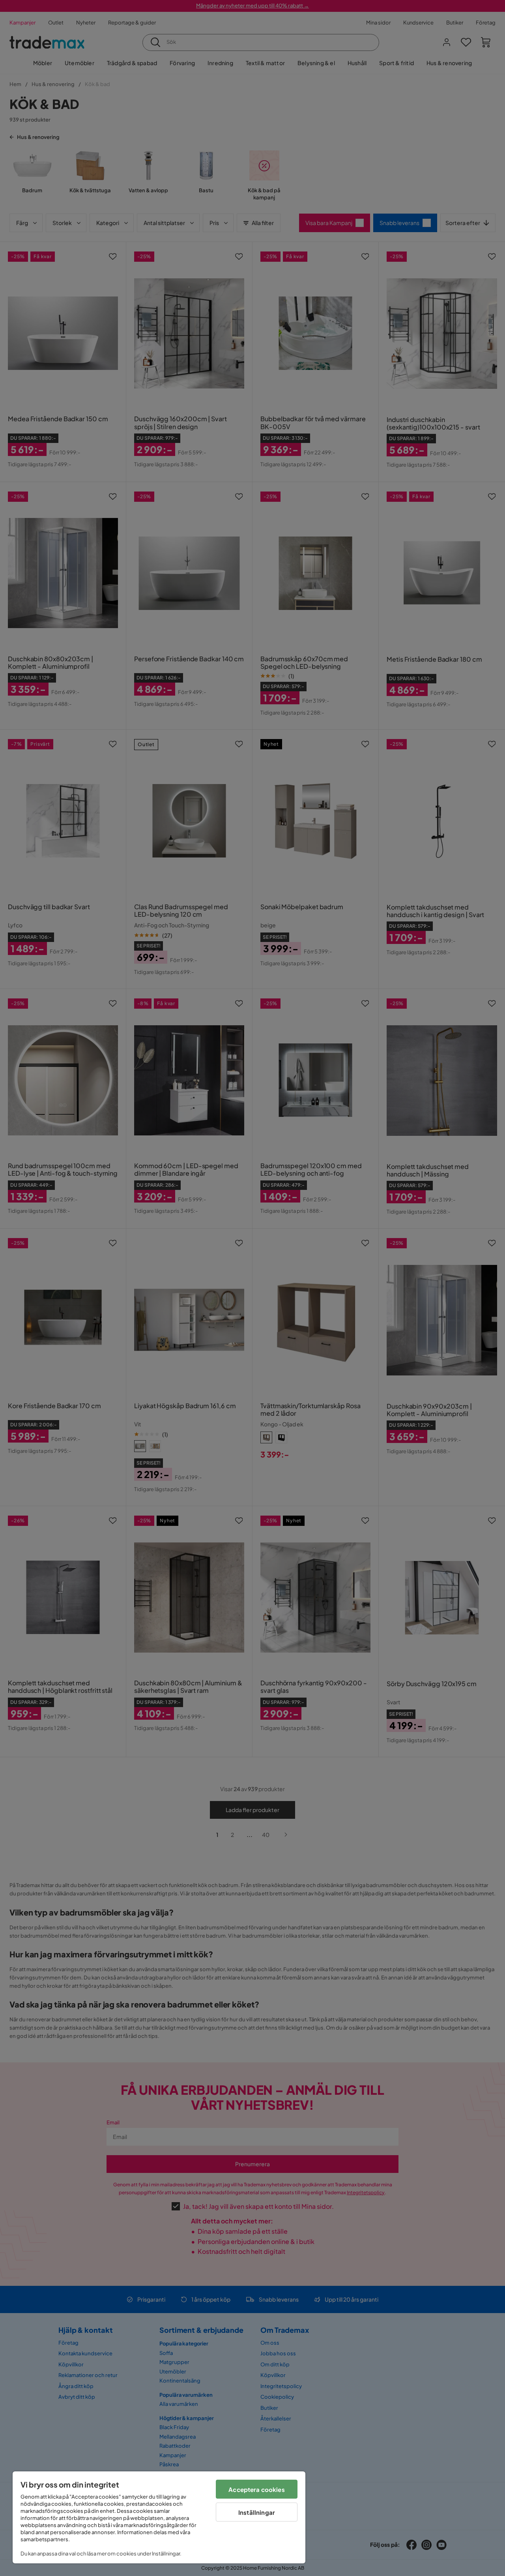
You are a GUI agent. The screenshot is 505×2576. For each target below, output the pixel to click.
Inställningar (257, 2512)
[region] (159, 2517)
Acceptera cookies (257, 2489)
